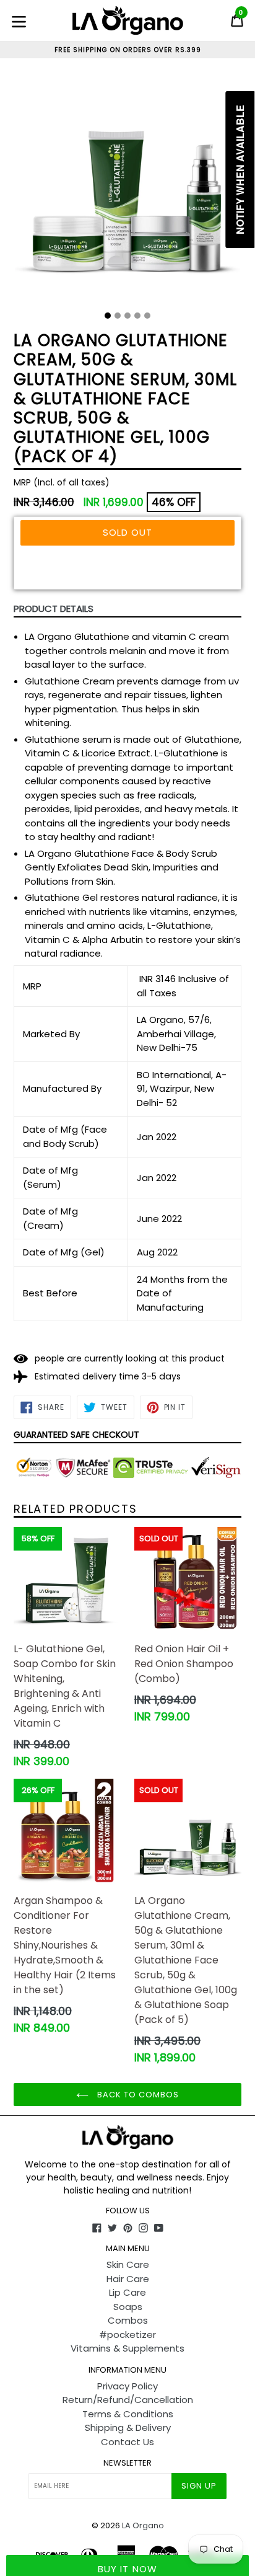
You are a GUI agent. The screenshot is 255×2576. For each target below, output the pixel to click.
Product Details (54, 609)
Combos (128, 2320)
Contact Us (127, 2442)
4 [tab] (137, 316)
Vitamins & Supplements (127, 2348)
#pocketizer (127, 2335)
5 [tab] (147, 316)
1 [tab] (108, 316)
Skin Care (128, 2264)
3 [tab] (127, 316)
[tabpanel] (127, 189)
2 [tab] (118, 316)
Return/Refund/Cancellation (128, 2400)
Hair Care (128, 2279)
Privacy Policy (127, 2386)
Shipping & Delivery (128, 2428)
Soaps (128, 2307)
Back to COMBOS (137, 2095)
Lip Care (127, 2292)
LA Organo (143, 2525)
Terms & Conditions (128, 2414)
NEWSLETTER (127, 2463)
